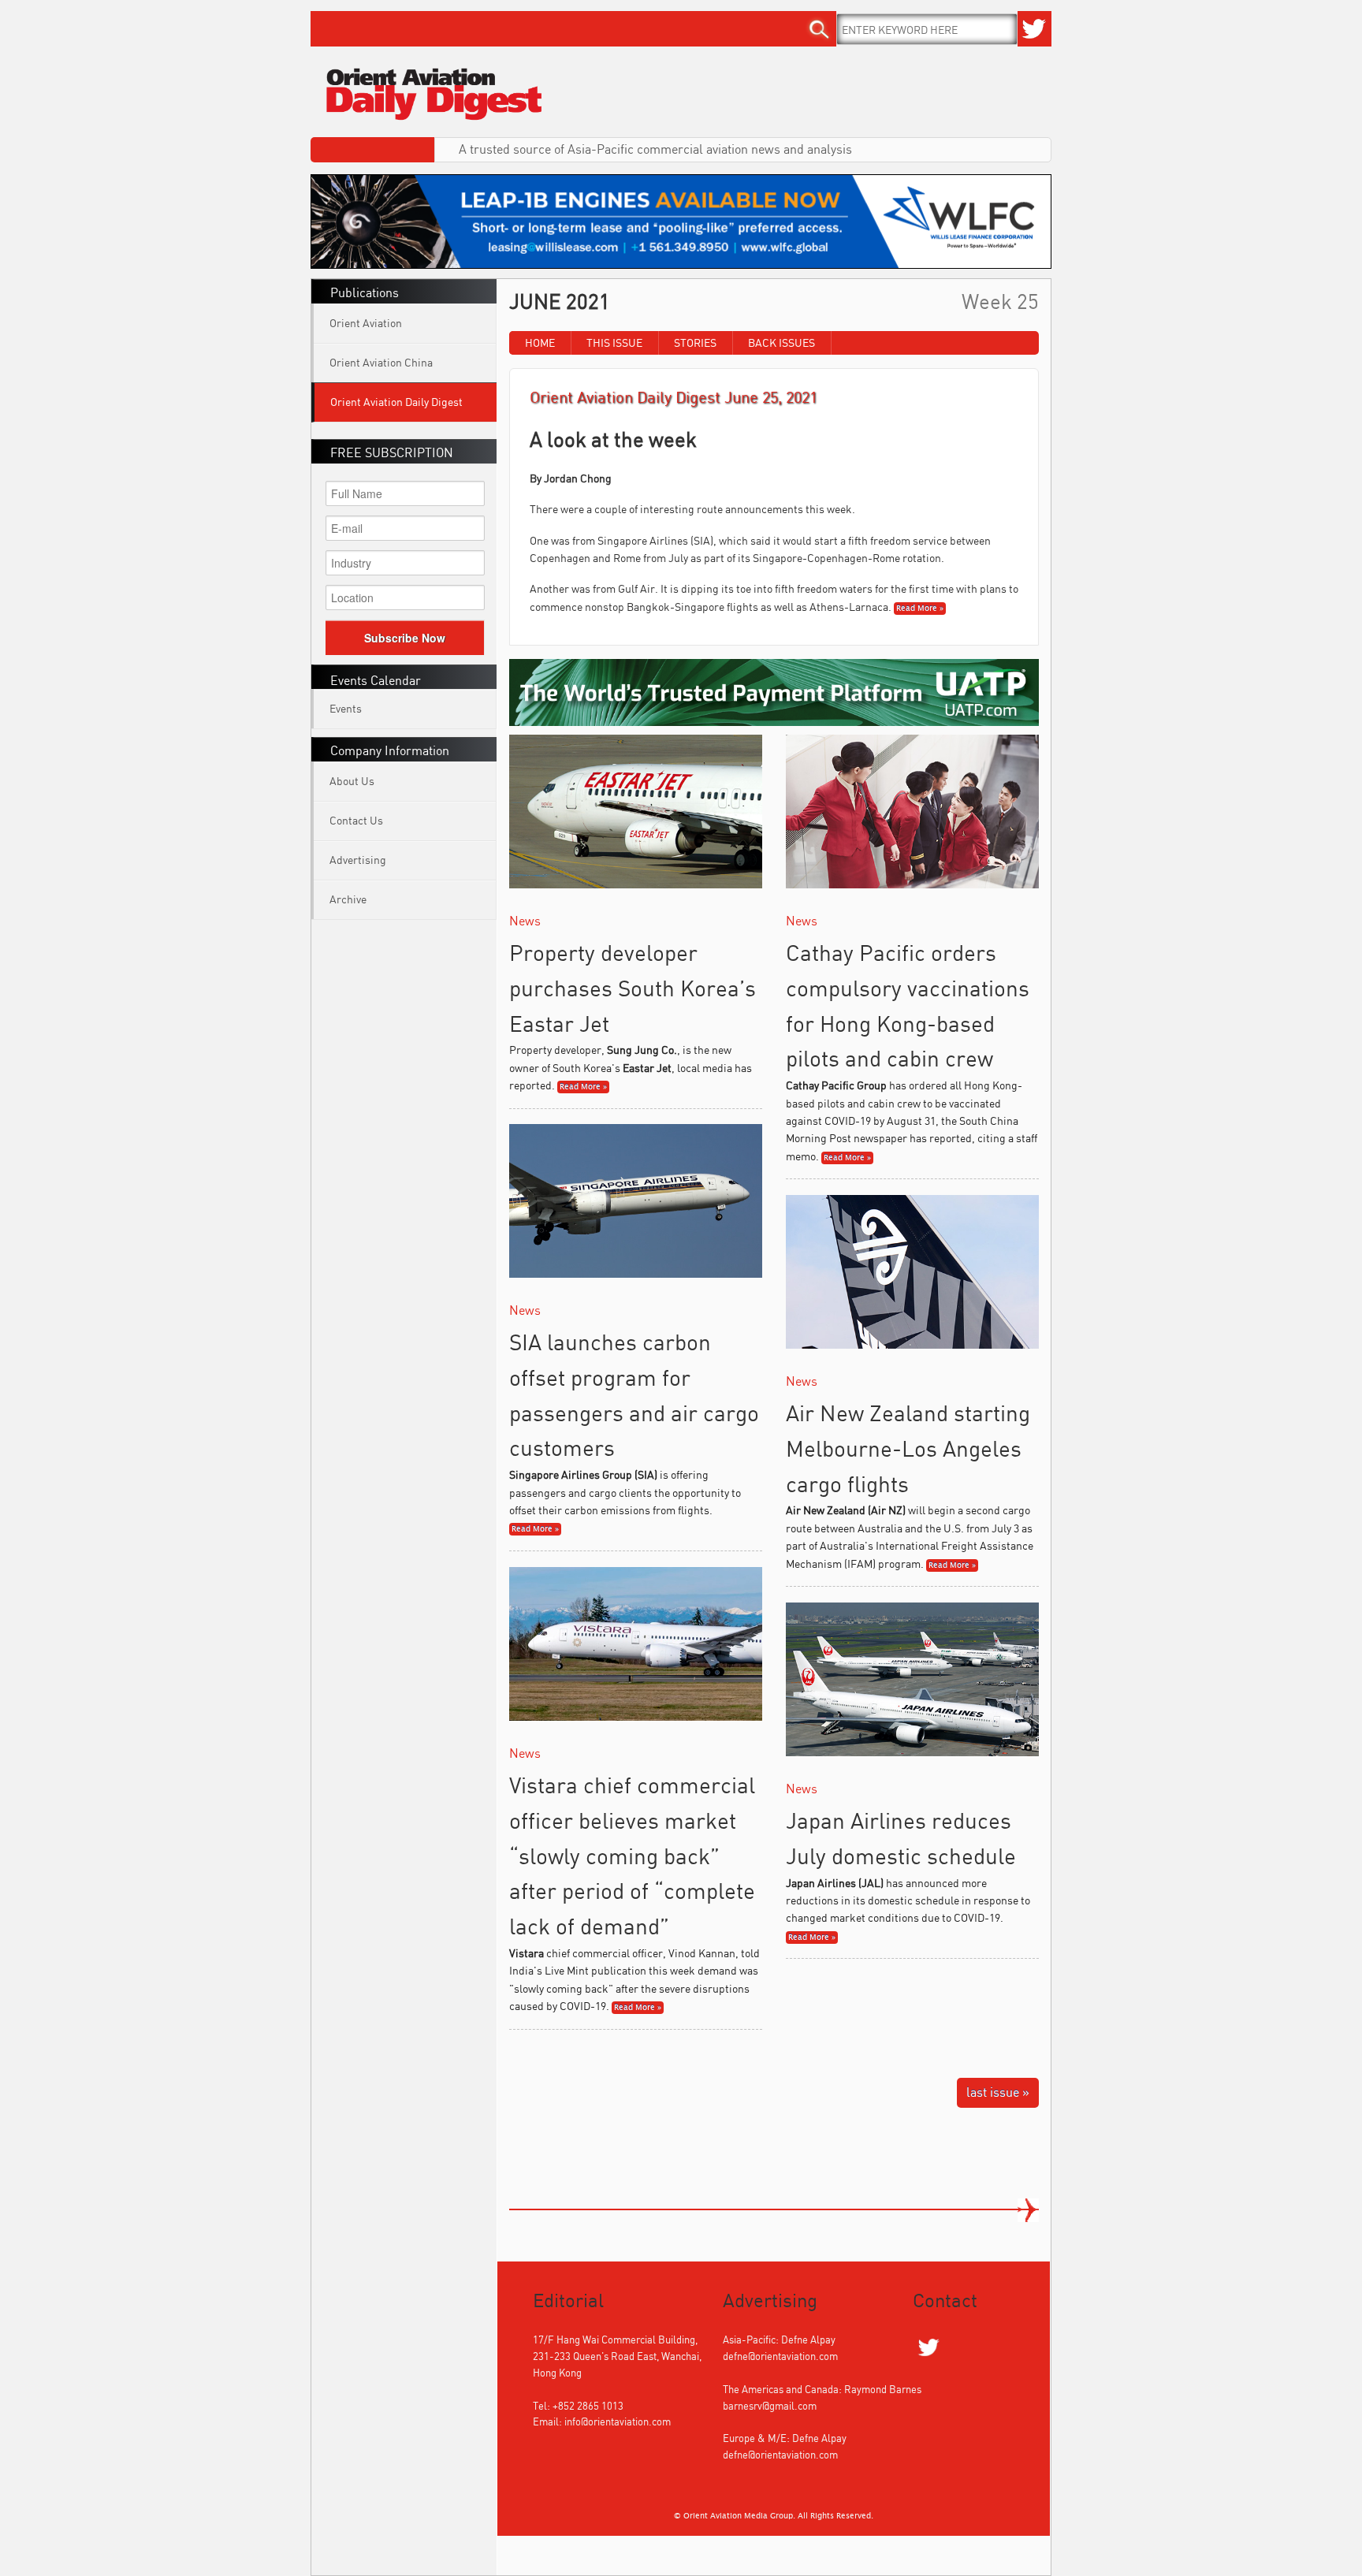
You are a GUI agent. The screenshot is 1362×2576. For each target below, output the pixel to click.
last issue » (998, 2092)
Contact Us (356, 820)
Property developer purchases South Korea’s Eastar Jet (633, 988)
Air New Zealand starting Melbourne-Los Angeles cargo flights (908, 1448)
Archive (348, 899)
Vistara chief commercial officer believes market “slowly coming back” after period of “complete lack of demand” (632, 1856)
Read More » (920, 609)
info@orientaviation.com (618, 2422)
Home (540, 342)
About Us (352, 781)
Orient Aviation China (381, 362)
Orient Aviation (366, 323)
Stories (695, 342)
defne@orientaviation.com (780, 2356)
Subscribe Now (405, 638)
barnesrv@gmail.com (770, 2406)
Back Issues (781, 342)
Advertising (358, 860)
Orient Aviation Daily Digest (396, 402)
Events (346, 708)
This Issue (614, 342)
